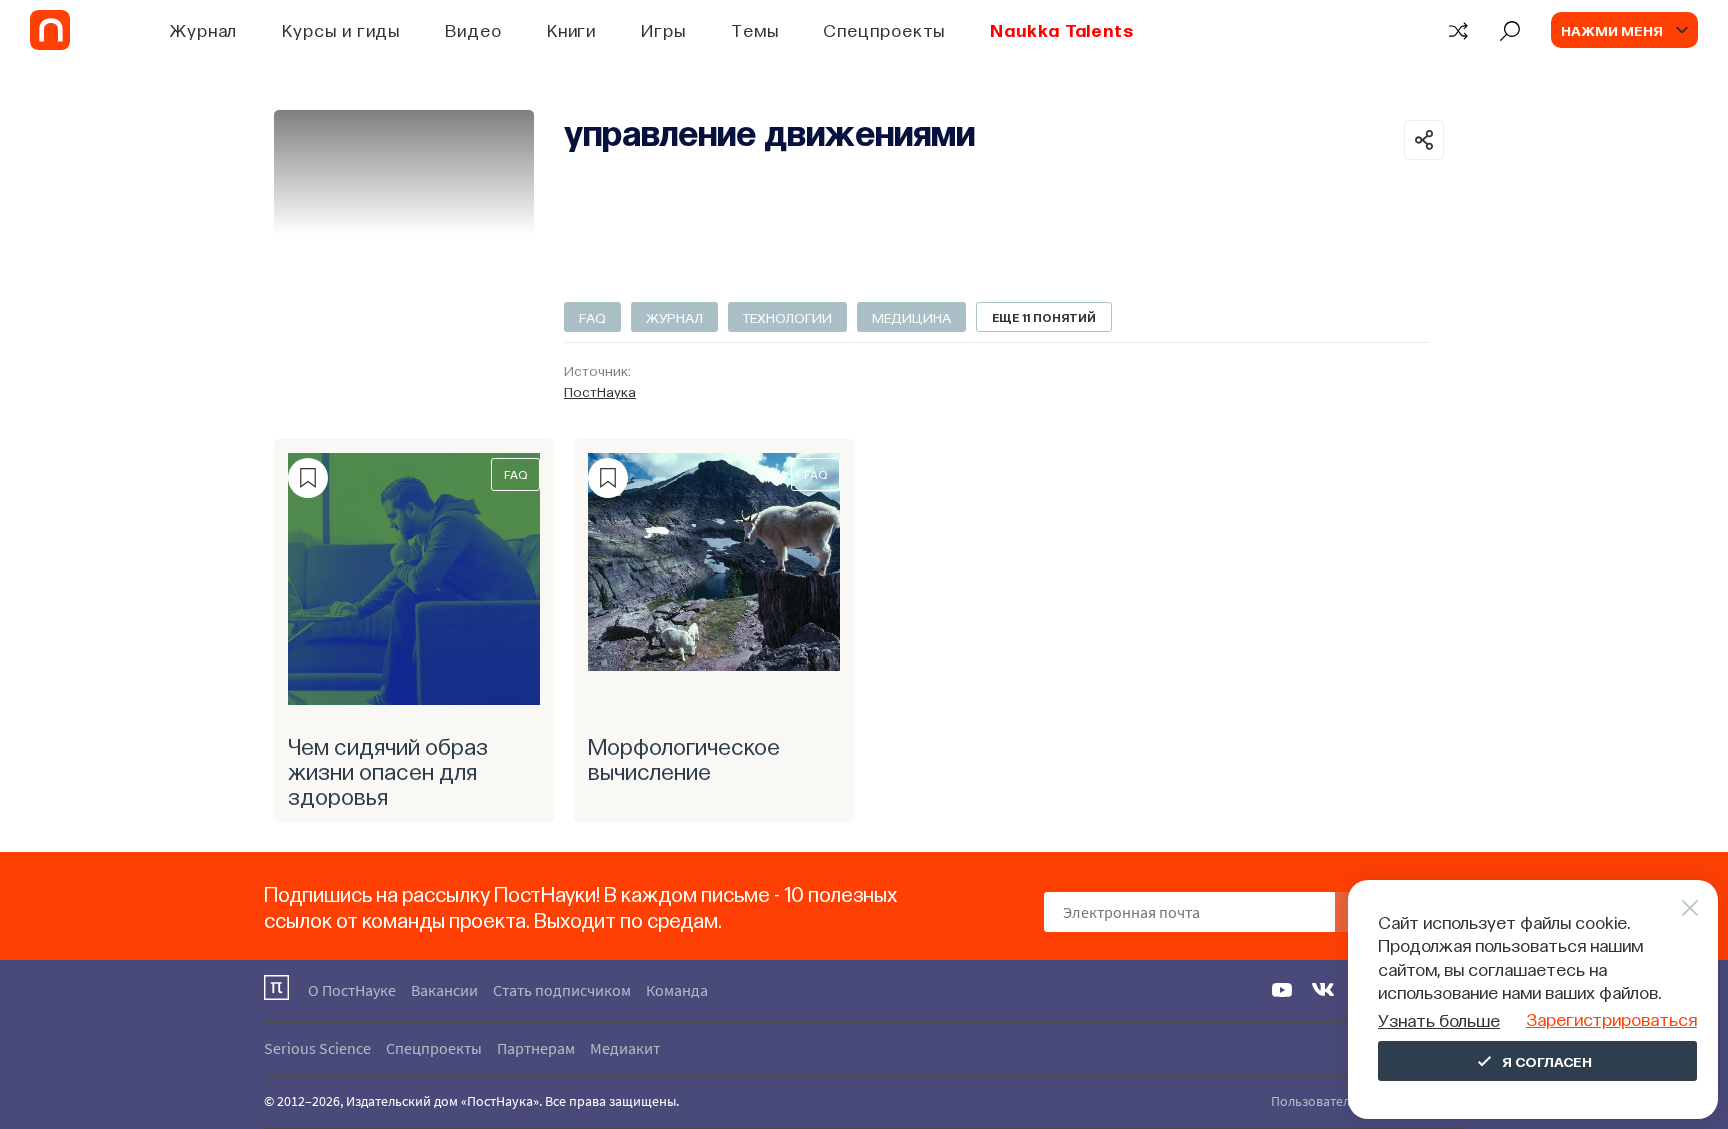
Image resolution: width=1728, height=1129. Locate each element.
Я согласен (1547, 1061)
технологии (787, 317)
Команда (677, 990)
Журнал (203, 29)
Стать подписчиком (562, 990)
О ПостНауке (352, 990)
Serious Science (317, 1048)
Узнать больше (1439, 1019)
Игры (663, 29)
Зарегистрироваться (1611, 1018)
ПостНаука (600, 391)
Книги (572, 29)
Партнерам (536, 1048)
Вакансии (444, 990)
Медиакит (625, 1048)
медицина (911, 317)
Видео (473, 29)
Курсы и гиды (341, 29)
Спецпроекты (884, 29)
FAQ (592, 317)
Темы (755, 29)
